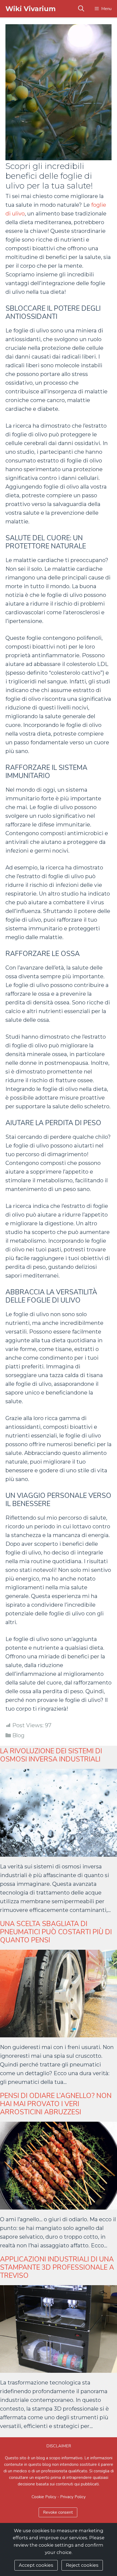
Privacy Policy (73, 2497)
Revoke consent (58, 2512)
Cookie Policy (44, 2497)
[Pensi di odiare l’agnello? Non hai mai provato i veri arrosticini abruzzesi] (59, 2205)
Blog (18, 1735)
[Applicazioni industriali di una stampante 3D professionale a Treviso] (59, 2368)
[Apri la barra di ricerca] (81, 9)
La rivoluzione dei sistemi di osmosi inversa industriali (51, 1755)
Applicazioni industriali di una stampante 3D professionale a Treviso (57, 2268)
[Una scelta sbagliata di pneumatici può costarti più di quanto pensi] (59, 2033)
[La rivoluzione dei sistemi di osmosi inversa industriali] (59, 1852)
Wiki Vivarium (31, 9)
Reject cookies (82, 2565)
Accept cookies (36, 2565)
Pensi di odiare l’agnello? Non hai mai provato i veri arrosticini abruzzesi (56, 2104)
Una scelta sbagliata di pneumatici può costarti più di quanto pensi (56, 1932)
